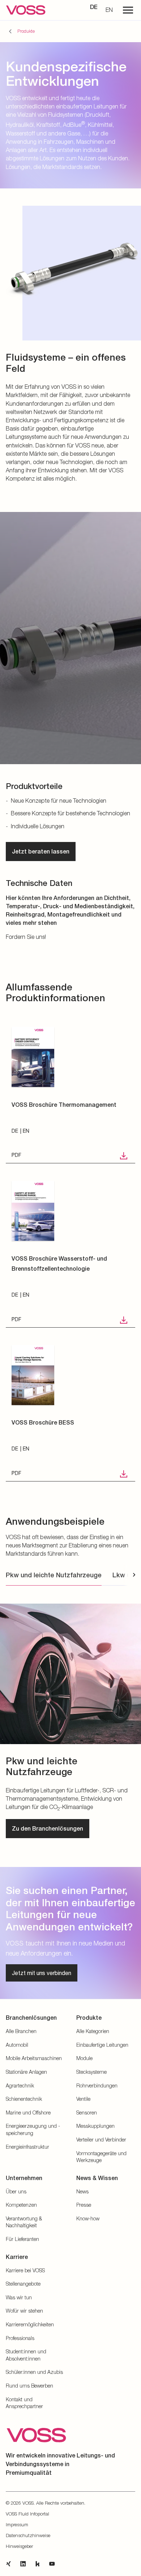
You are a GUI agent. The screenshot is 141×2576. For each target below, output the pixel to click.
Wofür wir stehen (24, 2311)
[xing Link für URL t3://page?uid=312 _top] (9, 2564)
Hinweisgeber (19, 2546)
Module (84, 2058)
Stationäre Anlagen (26, 2072)
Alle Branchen (21, 2031)
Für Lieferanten (22, 2239)
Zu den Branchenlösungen (48, 1829)
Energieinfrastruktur (27, 2147)
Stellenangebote (23, 2284)
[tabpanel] (70, 1718)
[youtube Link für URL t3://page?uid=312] (52, 2564)
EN (109, 10)
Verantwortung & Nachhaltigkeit (24, 2222)
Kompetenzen (21, 2205)
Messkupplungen (95, 2126)
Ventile (83, 2099)
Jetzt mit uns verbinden (42, 1973)
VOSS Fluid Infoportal (27, 2514)
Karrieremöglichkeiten (30, 2324)
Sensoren (87, 2113)
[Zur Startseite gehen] (26, 10)
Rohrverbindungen (97, 2085)
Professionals (20, 2338)
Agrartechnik (20, 2085)
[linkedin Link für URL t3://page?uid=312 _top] (23, 2564)
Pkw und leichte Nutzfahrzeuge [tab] (54, 1575)
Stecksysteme (91, 2072)
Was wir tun (19, 2297)
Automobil (17, 2045)
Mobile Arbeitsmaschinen (34, 2058)
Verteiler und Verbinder (101, 2140)
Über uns (16, 2191)
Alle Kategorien (93, 2031)
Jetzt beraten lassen (41, 852)
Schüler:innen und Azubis (34, 2372)
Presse (84, 2205)
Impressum (17, 2524)
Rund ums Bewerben (29, 2386)
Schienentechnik (24, 2099)
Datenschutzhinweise (28, 2535)
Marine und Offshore (28, 2113)
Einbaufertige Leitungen (102, 2045)
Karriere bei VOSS (25, 2270)
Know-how (88, 2218)
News (82, 2191)
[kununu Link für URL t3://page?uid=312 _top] (38, 2564)
